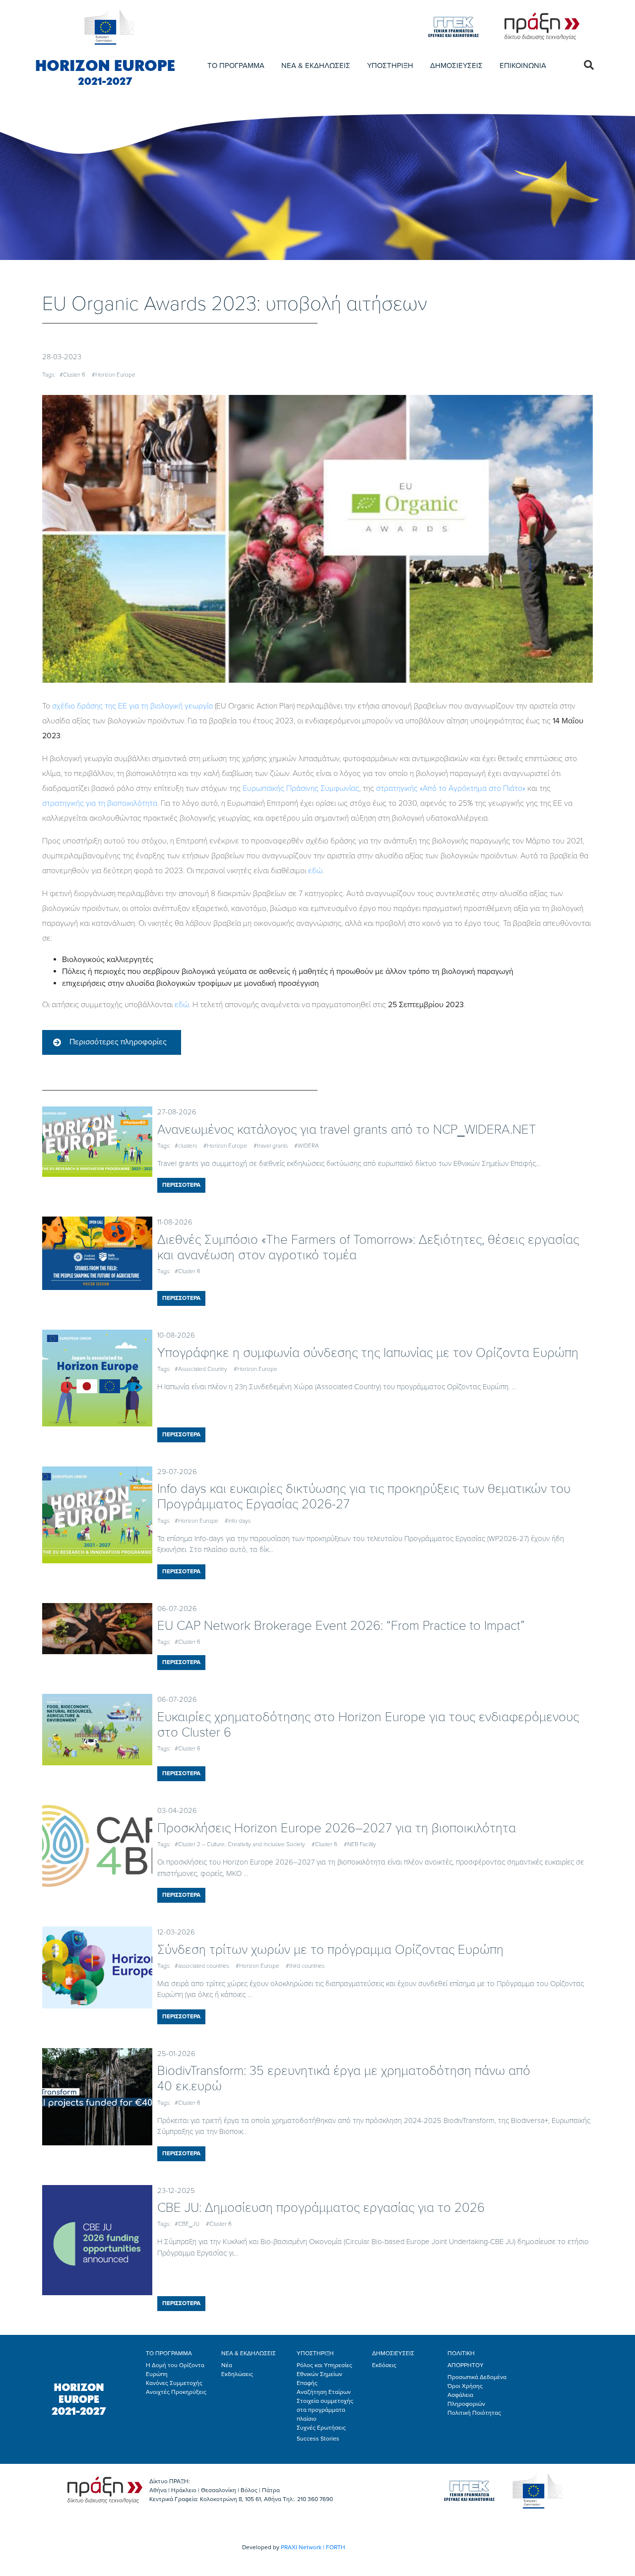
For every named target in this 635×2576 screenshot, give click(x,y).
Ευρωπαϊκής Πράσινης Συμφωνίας (301, 788)
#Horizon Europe (114, 375)
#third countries (305, 1966)
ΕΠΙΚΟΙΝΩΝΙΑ (523, 65)
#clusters (186, 1146)
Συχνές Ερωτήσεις (321, 2428)
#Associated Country (201, 1369)
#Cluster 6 (72, 375)
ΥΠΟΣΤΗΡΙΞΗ (390, 65)
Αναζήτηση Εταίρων (324, 2392)
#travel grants (271, 1146)
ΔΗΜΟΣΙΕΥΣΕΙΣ (456, 65)
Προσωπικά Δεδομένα (477, 2377)
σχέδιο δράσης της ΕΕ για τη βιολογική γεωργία (132, 706)
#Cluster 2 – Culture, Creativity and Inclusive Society (240, 1844)
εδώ (315, 871)
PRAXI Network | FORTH (313, 2547)
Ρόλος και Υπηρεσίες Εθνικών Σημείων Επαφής (324, 2374)
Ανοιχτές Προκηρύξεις (176, 2392)
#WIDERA (307, 1146)
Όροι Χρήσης (465, 2386)
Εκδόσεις (384, 2365)
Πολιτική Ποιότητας (474, 2413)
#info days (238, 1521)
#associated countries (202, 1966)
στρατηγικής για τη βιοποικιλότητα (100, 803)
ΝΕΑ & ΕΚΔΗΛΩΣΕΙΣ (316, 65)
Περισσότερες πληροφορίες (118, 1042)
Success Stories (318, 2439)
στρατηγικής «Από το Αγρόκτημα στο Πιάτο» (451, 788)
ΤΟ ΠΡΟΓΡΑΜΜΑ (236, 65)
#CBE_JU (187, 2224)
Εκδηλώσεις (237, 2374)
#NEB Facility (360, 1844)
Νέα (227, 2365)
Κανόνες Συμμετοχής (174, 2383)
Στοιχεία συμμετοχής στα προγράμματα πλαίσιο (325, 2410)
